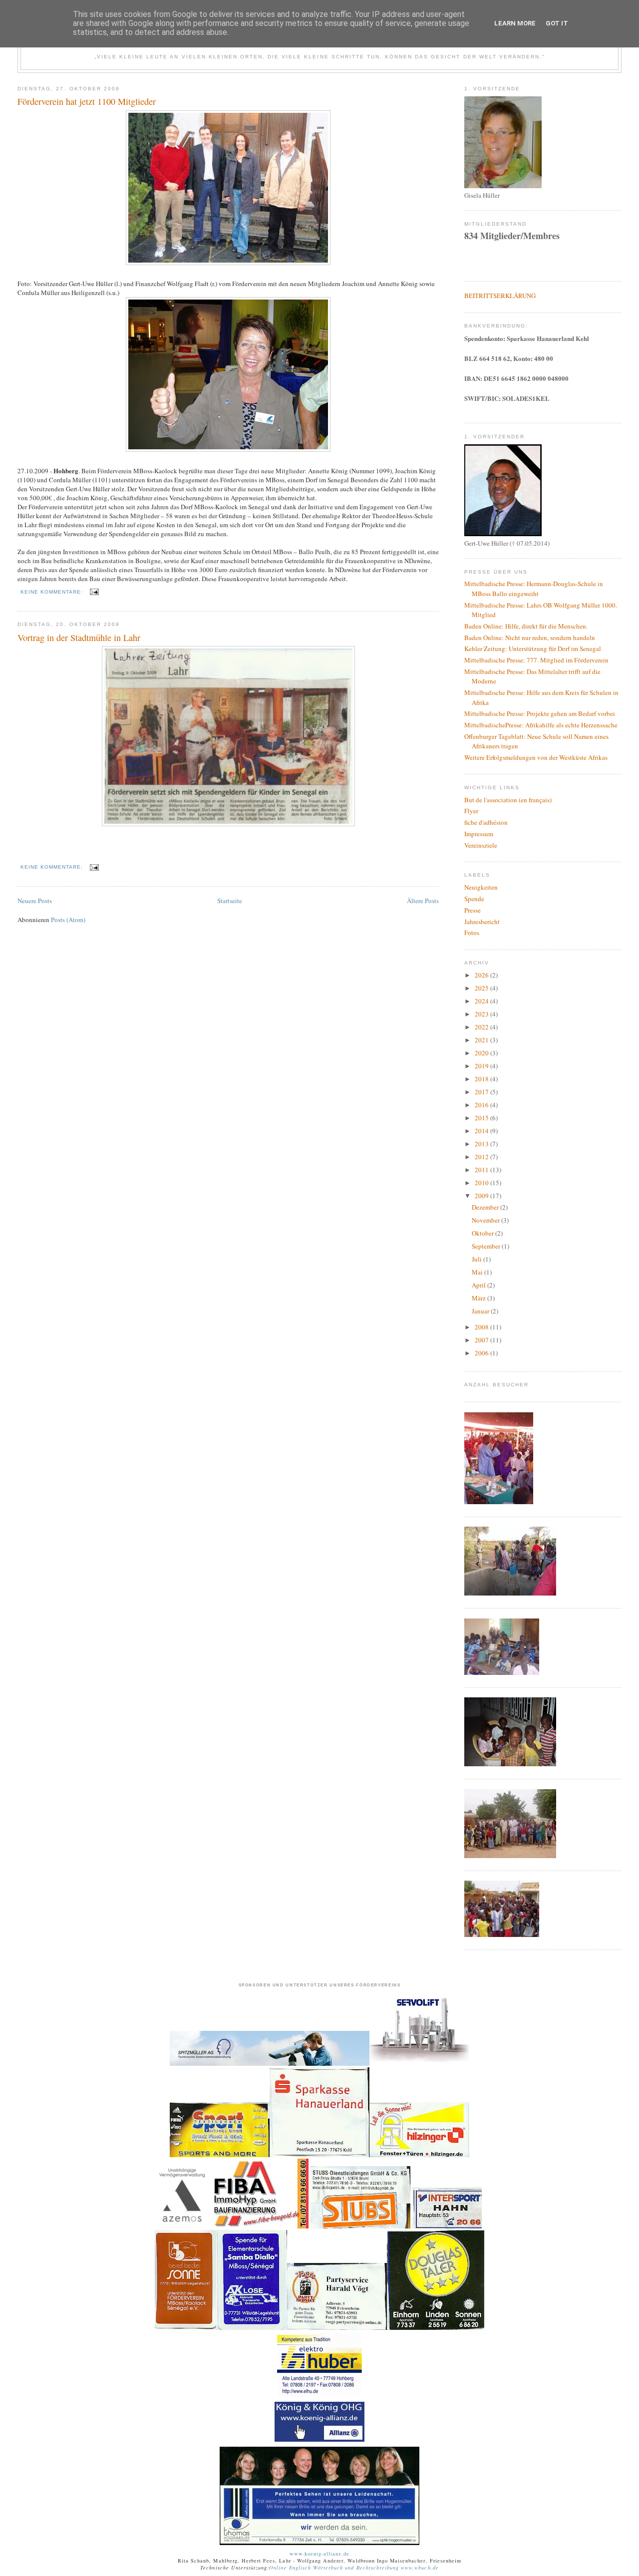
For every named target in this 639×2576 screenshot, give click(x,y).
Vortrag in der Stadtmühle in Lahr (79, 638)
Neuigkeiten (481, 887)
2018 (482, 1079)
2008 (482, 1327)
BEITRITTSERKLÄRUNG (500, 296)
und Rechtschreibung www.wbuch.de (391, 2568)
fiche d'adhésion (486, 822)
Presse (473, 910)
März (479, 1298)
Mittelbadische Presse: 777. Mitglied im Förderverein (536, 660)
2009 (482, 1196)
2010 (482, 1183)
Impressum (479, 834)
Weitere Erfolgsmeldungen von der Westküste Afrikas (536, 757)
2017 (482, 1092)
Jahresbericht (482, 922)
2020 (482, 1053)
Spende (474, 899)
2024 (482, 1001)
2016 (482, 1105)
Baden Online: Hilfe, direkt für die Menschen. (526, 626)
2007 (482, 1340)
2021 (482, 1040)
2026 (482, 975)
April (479, 1285)
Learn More (515, 23)
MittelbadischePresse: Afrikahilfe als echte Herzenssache (541, 725)
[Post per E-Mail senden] (94, 592)
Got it (557, 23)
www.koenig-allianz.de (320, 2554)
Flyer (471, 811)
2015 (482, 1118)
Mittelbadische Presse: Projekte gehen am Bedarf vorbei (540, 713)
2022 (482, 1027)
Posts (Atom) (68, 920)
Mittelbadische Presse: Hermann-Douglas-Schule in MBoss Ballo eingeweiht (534, 589)
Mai (478, 1272)
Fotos (472, 933)
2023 (482, 1014)
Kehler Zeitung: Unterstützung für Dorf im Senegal (533, 648)
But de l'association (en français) (508, 800)
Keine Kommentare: (53, 592)
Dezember (486, 1207)
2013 (482, 1144)
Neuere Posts (35, 901)
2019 (482, 1066)
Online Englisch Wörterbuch (306, 2568)
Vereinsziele (481, 845)
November (486, 1220)
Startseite (230, 901)
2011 (482, 1170)
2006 (482, 1353)
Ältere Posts (423, 901)
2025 (482, 988)
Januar (481, 1311)
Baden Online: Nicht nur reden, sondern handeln (530, 638)
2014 (482, 1131)
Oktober (483, 1233)
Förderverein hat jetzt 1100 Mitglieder (87, 101)
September (487, 1246)
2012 (482, 1157)
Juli (478, 1259)
